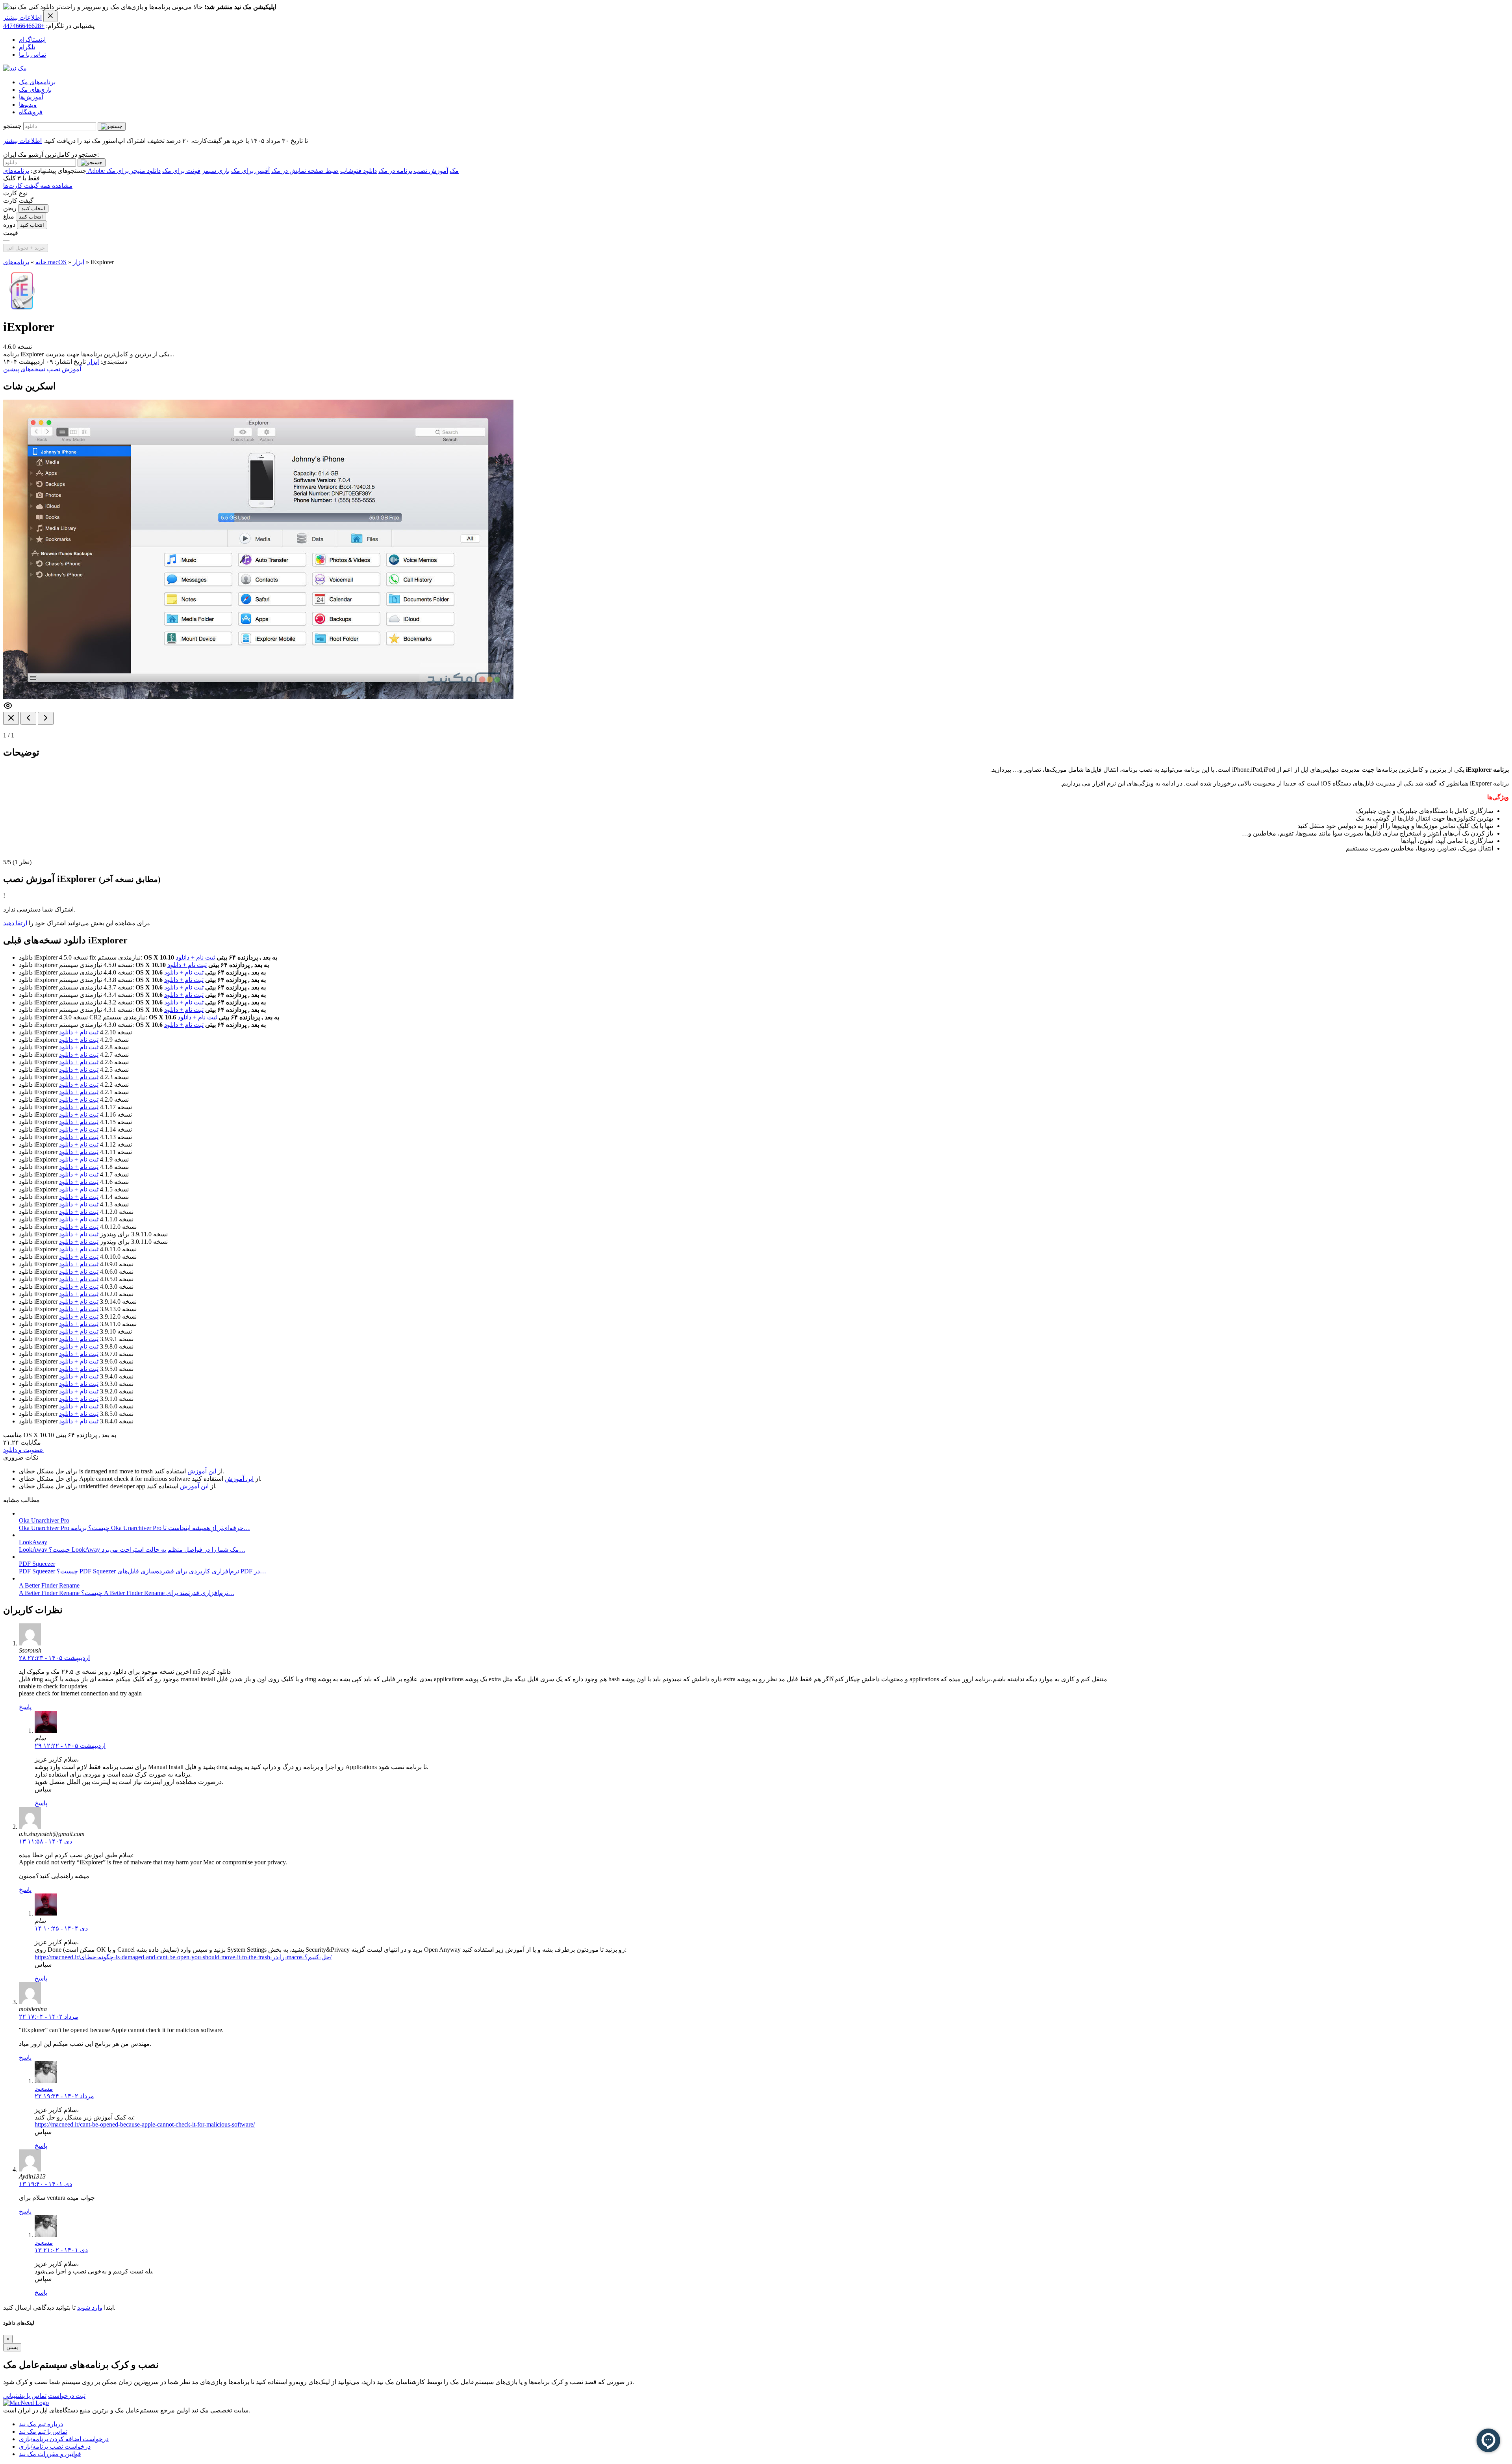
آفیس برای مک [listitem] (250, 171)
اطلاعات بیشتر (22, 18)
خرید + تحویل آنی (26, 248)
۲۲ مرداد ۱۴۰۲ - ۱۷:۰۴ (49, 2017)
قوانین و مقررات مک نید (50, 2454)
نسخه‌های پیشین (24, 369)
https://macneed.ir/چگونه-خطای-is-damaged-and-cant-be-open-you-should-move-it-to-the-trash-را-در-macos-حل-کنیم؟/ (183, 1957)
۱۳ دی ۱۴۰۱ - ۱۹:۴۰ (45, 2184)
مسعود (44, 2089)
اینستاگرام (32, 40)
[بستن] (11, 718)
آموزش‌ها (31, 97)
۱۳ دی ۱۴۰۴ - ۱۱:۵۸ (45, 1841)
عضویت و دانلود (23, 1450)
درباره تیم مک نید (41, 2424)
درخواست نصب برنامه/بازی (55, 2446)
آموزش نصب (64, 369)
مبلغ (9, 216)
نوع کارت (15, 193)
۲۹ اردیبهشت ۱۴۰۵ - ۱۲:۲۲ (70, 1746)
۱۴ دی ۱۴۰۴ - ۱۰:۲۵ (61, 1928)
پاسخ (25, 1707)
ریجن (10, 208)
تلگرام (27, 47)
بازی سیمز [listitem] (216, 171)
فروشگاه (31, 112)
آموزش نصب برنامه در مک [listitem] (413, 171)
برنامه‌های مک (37, 82)
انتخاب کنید (33, 208)
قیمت (11, 233)
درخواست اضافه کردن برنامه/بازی (64, 2439)
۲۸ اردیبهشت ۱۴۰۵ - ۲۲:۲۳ (54, 1658)
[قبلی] (28, 718)
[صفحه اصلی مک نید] (15, 68)
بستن (12, 2347)
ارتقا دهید (15, 923)
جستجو (12, 126)
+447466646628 (24, 26)
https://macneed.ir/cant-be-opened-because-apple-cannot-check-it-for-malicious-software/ (145, 2124)
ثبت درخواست (67, 2396)
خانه (41, 262)
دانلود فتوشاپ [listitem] (359, 171)
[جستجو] (112, 126)
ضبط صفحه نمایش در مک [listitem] (305, 171)
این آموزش (202, 1471)
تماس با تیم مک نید (43, 2432)
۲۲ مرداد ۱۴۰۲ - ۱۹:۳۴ (64, 2096)
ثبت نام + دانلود (195, 957)
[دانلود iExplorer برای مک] (22, 308)
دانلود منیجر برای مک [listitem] (133, 171)
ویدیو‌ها (28, 105)
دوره (9, 225)
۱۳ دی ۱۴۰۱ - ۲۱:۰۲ (61, 2250)
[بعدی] (46, 718)
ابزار (79, 262)
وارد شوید (90, 2307)
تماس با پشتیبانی (25, 2396)
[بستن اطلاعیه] (50, 16)
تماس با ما (32, 55)
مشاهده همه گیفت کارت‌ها (38, 186)
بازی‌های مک (35, 90)
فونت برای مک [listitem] (181, 171)
